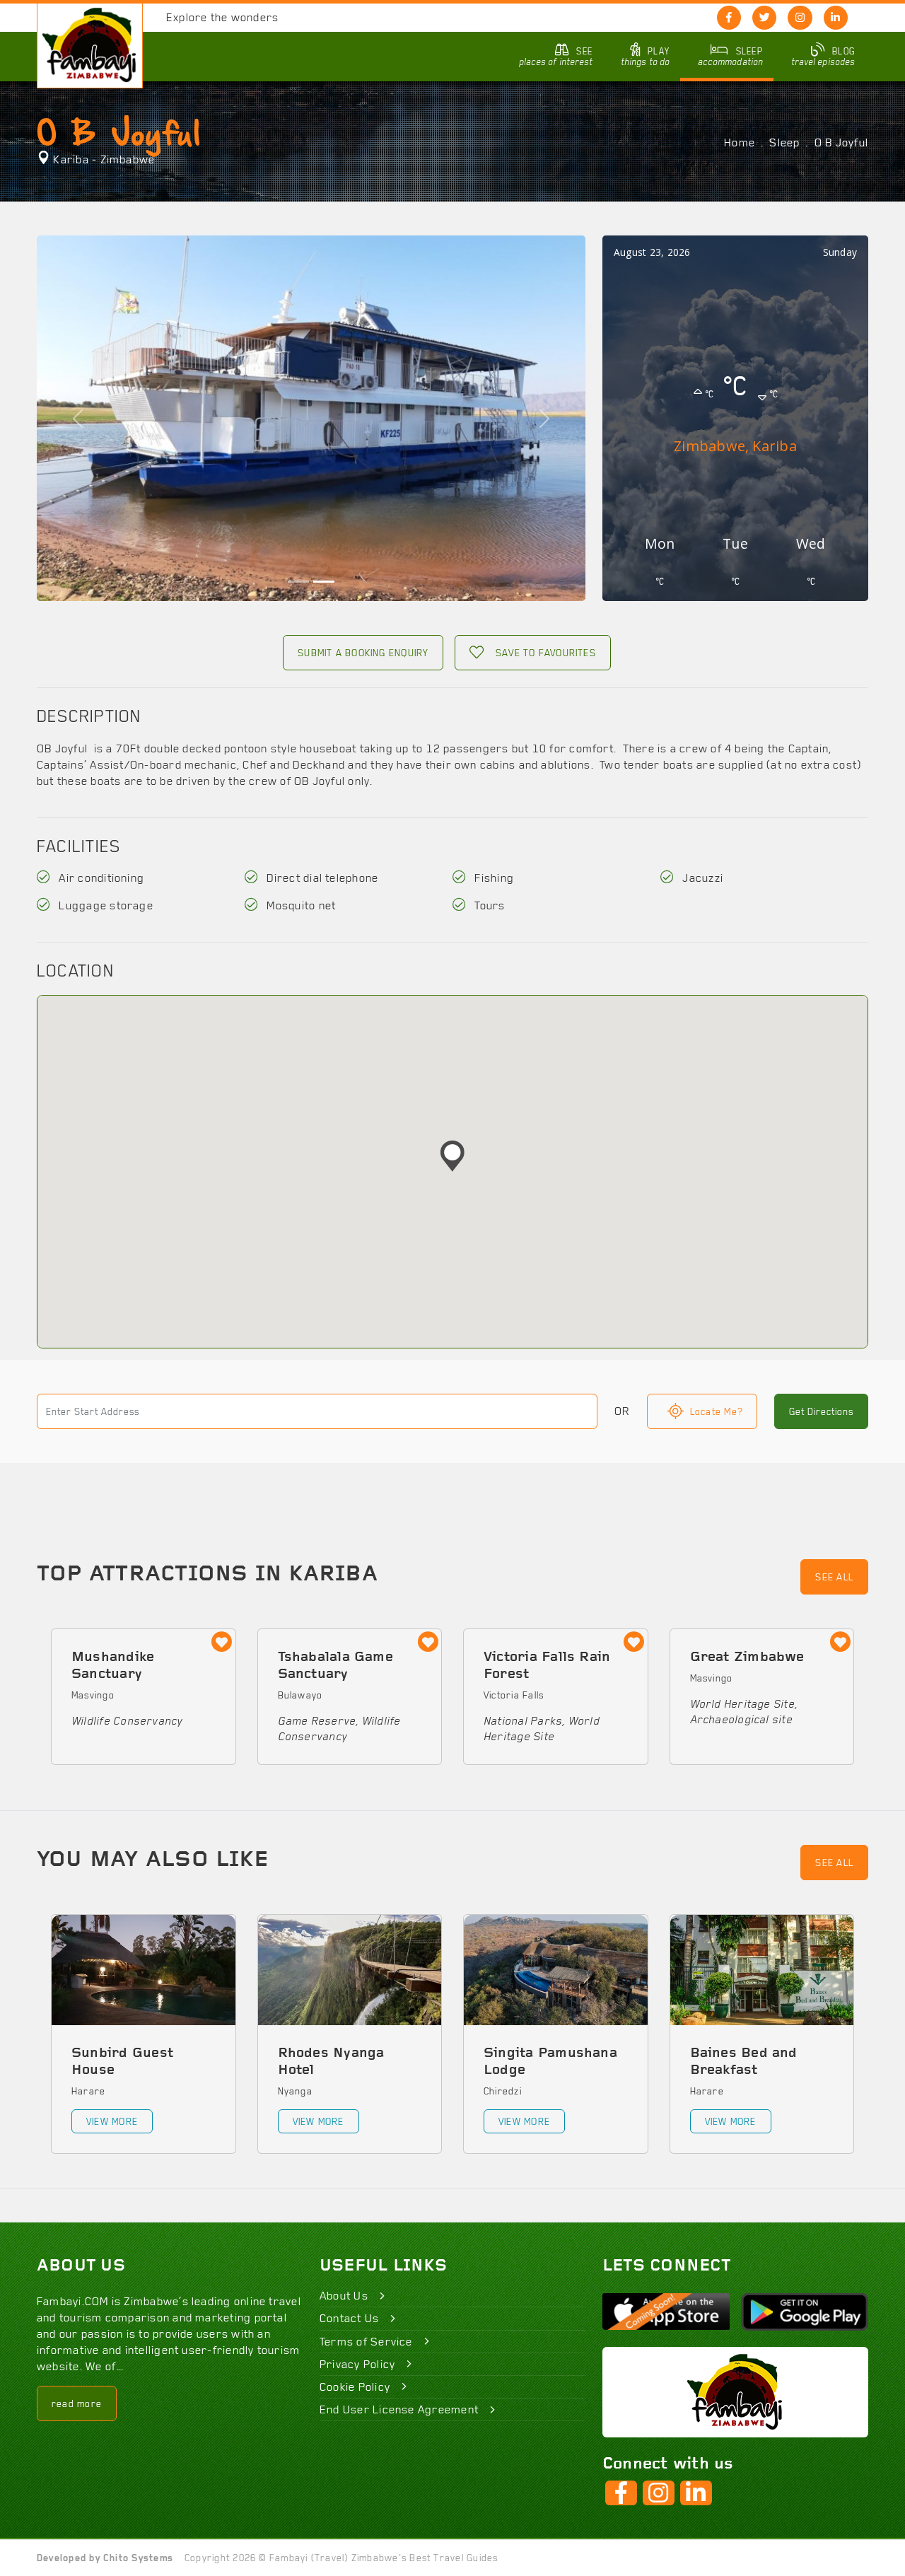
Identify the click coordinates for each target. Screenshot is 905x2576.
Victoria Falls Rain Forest (547, 1666)
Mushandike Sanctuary (113, 1666)
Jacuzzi (701, 878)
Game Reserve (317, 1721)
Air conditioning (100, 878)
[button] (452, 1156)
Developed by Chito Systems (105, 2558)
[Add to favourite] (222, 1643)
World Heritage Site (742, 1704)
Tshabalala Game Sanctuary (335, 1666)
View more (112, 2121)
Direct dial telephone (321, 878)
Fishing (493, 878)
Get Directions (821, 1411)
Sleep (784, 142)
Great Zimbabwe (747, 1657)
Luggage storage (105, 905)
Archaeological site (741, 1719)
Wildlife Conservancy (127, 1721)
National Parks (523, 1721)
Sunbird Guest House (122, 2062)
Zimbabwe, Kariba (735, 446)
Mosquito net (300, 905)
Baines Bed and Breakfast (744, 2062)
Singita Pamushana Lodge (550, 2062)
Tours (488, 905)
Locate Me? (716, 1411)
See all (834, 1577)
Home (740, 142)
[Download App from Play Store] (805, 2312)
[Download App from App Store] (666, 2312)
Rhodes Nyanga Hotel (331, 2062)
